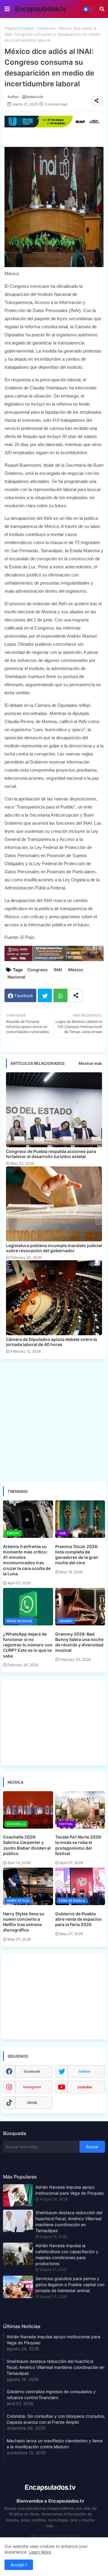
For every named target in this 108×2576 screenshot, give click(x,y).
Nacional (46, 28)
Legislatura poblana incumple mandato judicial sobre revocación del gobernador (54, 1248)
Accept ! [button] (19, 2565)
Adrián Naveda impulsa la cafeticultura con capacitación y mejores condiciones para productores (67, 2254)
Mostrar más (90, 1063)
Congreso (37, 970)
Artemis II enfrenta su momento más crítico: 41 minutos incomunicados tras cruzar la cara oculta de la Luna (27, 1560)
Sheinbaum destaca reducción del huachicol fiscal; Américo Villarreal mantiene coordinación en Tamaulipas (69, 2222)
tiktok (32, 2102)
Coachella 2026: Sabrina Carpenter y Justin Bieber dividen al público (27, 1845)
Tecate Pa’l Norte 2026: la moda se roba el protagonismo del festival (79, 1845)
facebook (32, 2071)
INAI (58, 970)
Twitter (45, 995)
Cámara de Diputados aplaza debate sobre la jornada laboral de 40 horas (51, 1342)
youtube (85, 2087)
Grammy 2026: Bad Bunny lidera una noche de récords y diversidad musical (79, 1642)
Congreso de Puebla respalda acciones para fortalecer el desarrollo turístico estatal (51, 1154)
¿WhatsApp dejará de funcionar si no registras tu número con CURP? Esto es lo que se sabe (28, 1645)
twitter (85, 2071)
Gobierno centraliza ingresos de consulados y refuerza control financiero (51, 2394)
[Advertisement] (54, 1420)
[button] (102, 9)
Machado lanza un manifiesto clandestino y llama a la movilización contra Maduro (55, 2444)
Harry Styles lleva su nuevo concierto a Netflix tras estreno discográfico (24, 1922)
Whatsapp (60, 995)
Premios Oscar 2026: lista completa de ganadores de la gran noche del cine (77, 1555)
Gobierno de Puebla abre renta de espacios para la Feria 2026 (78, 1919)
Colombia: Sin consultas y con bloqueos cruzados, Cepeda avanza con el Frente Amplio (56, 2419)
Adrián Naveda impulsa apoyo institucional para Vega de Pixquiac (70, 2190)
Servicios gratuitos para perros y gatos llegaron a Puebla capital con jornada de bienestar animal (70, 2284)
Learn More (40, 2552)
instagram (32, 2087)
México (76, 970)
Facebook (24, 996)
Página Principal (19, 28)
